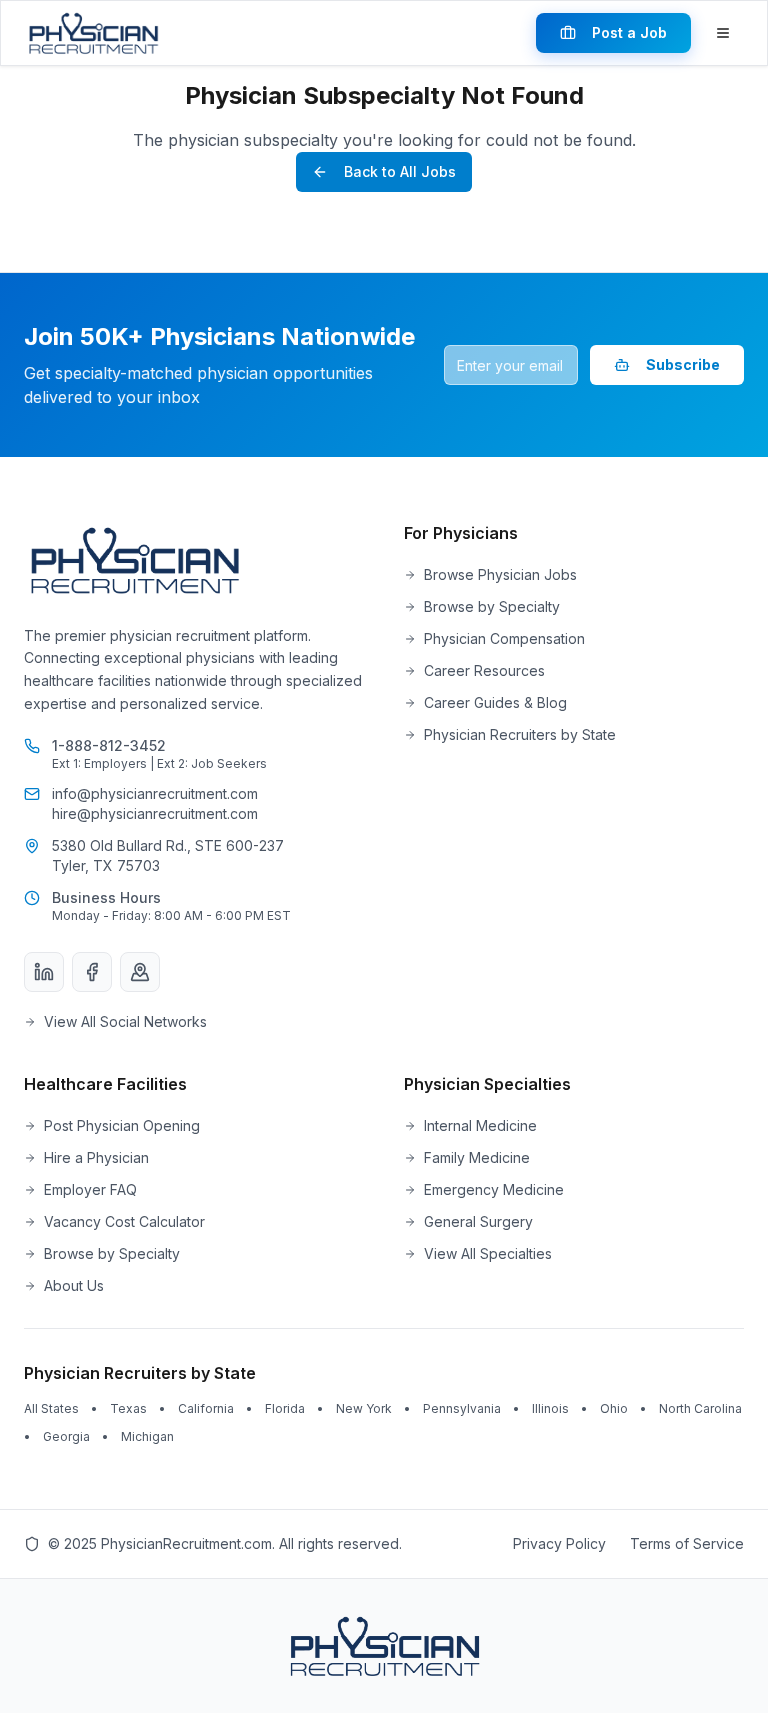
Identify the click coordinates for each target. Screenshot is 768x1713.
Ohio (614, 1408)
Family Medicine (477, 1157)
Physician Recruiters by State (520, 734)
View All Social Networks (125, 1021)
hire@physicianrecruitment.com (155, 813)
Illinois (550, 1408)
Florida (285, 1408)
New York (364, 1408)
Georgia (66, 1436)
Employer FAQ (90, 1189)
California (206, 1408)
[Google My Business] (140, 972)
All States (51, 1408)
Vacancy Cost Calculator (124, 1221)
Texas (128, 1408)
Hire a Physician (96, 1157)
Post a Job (629, 32)
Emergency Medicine (494, 1189)
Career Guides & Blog (495, 702)
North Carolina (700, 1408)
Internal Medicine (480, 1125)
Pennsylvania (462, 1408)
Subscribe (683, 364)
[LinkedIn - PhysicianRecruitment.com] (44, 972)
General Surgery (478, 1221)
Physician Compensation (504, 638)
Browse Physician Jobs (500, 574)
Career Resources (484, 670)
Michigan (147, 1436)
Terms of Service (687, 1543)
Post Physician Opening (122, 1125)
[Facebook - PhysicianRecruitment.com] (92, 972)
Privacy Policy (559, 1543)
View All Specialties (488, 1253)
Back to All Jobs (400, 171)
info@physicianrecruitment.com (155, 793)
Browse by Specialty (492, 606)
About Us (74, 1285)
